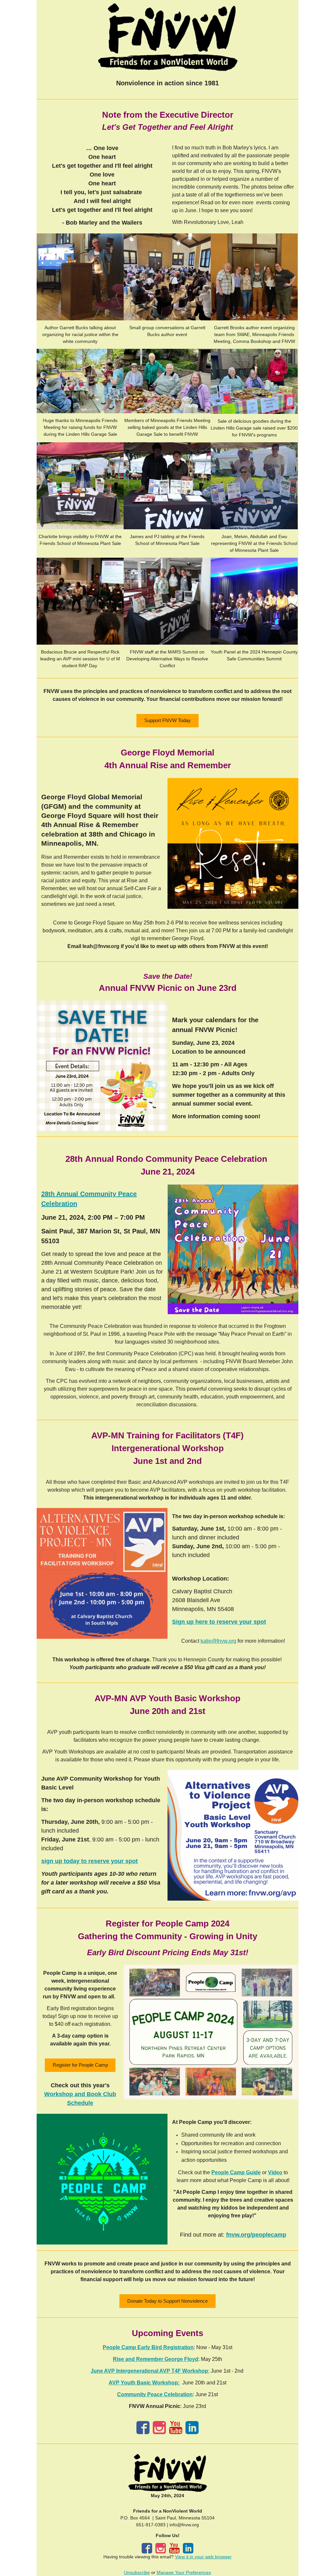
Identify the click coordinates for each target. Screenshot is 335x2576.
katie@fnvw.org (218, 1641)
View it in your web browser (203, 2557)
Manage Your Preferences (184, 2572)
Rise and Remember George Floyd (156, 2359)
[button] (167, 721)
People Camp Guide (236, 2172)
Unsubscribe (137, 2572)
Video (275, 2172)
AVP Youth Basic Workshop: (144, 2383)
